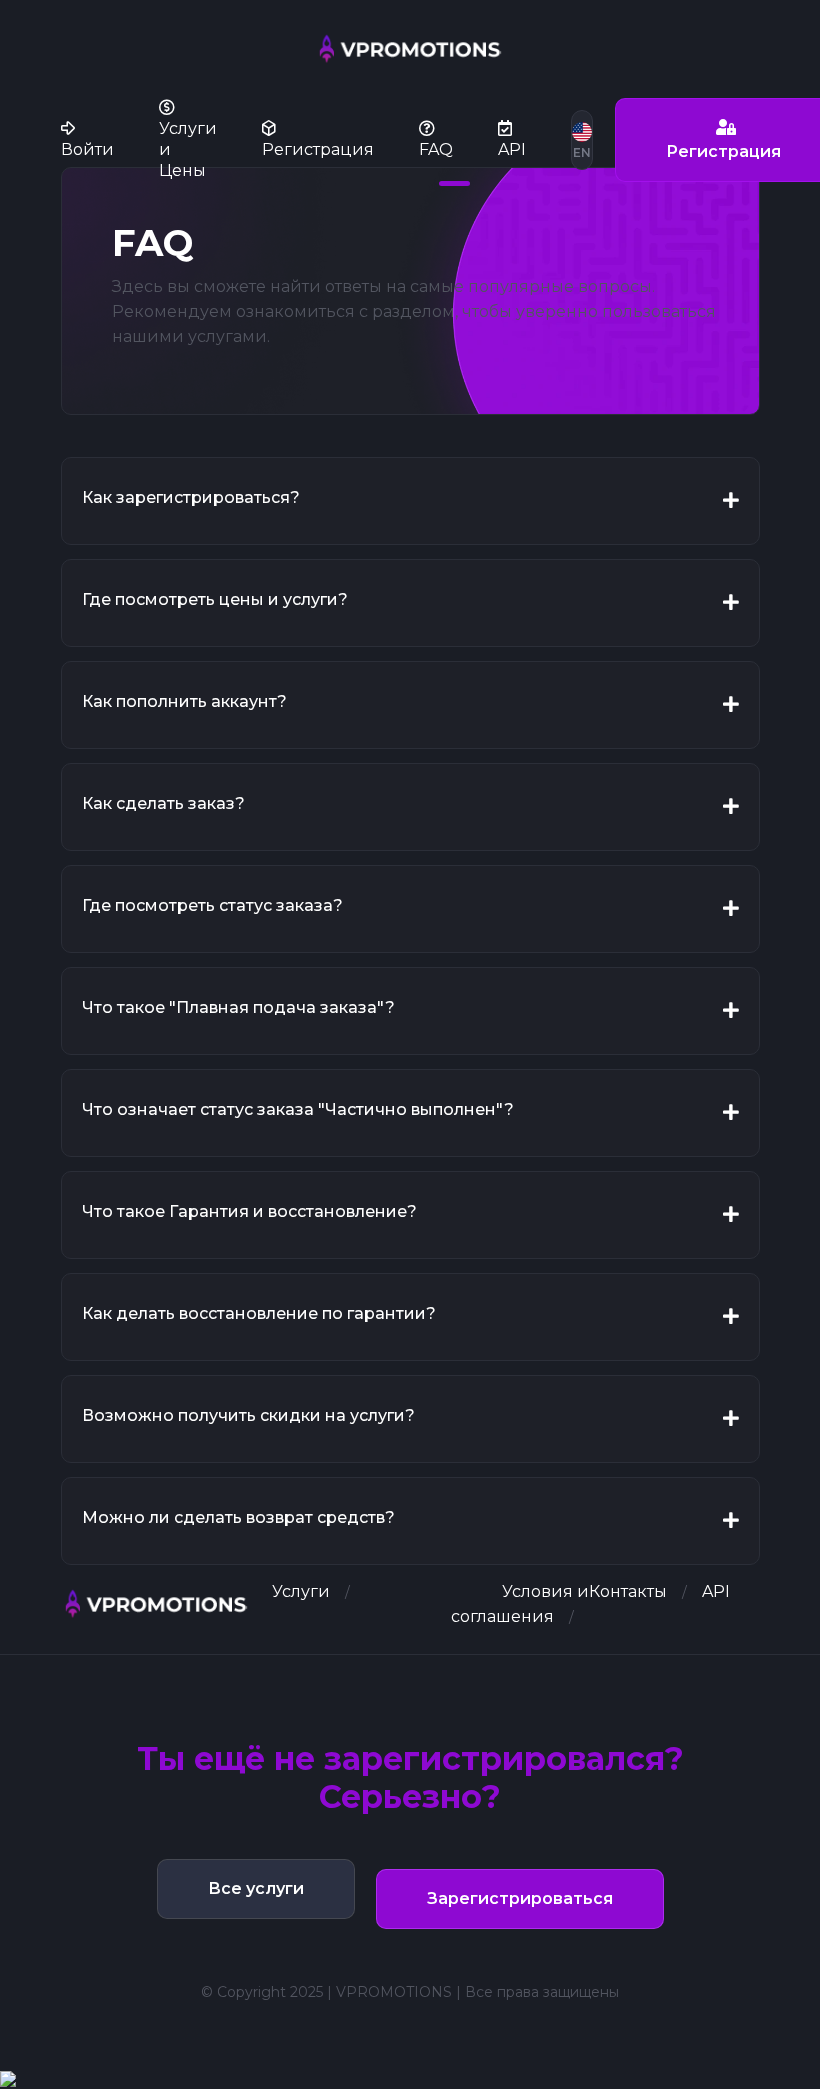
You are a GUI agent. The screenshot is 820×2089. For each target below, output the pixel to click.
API (716, 1591)
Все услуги (256, 1888)
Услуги (301, 1591)
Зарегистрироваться (520, 1898)
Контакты (628, 1591)
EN (582, 152)
